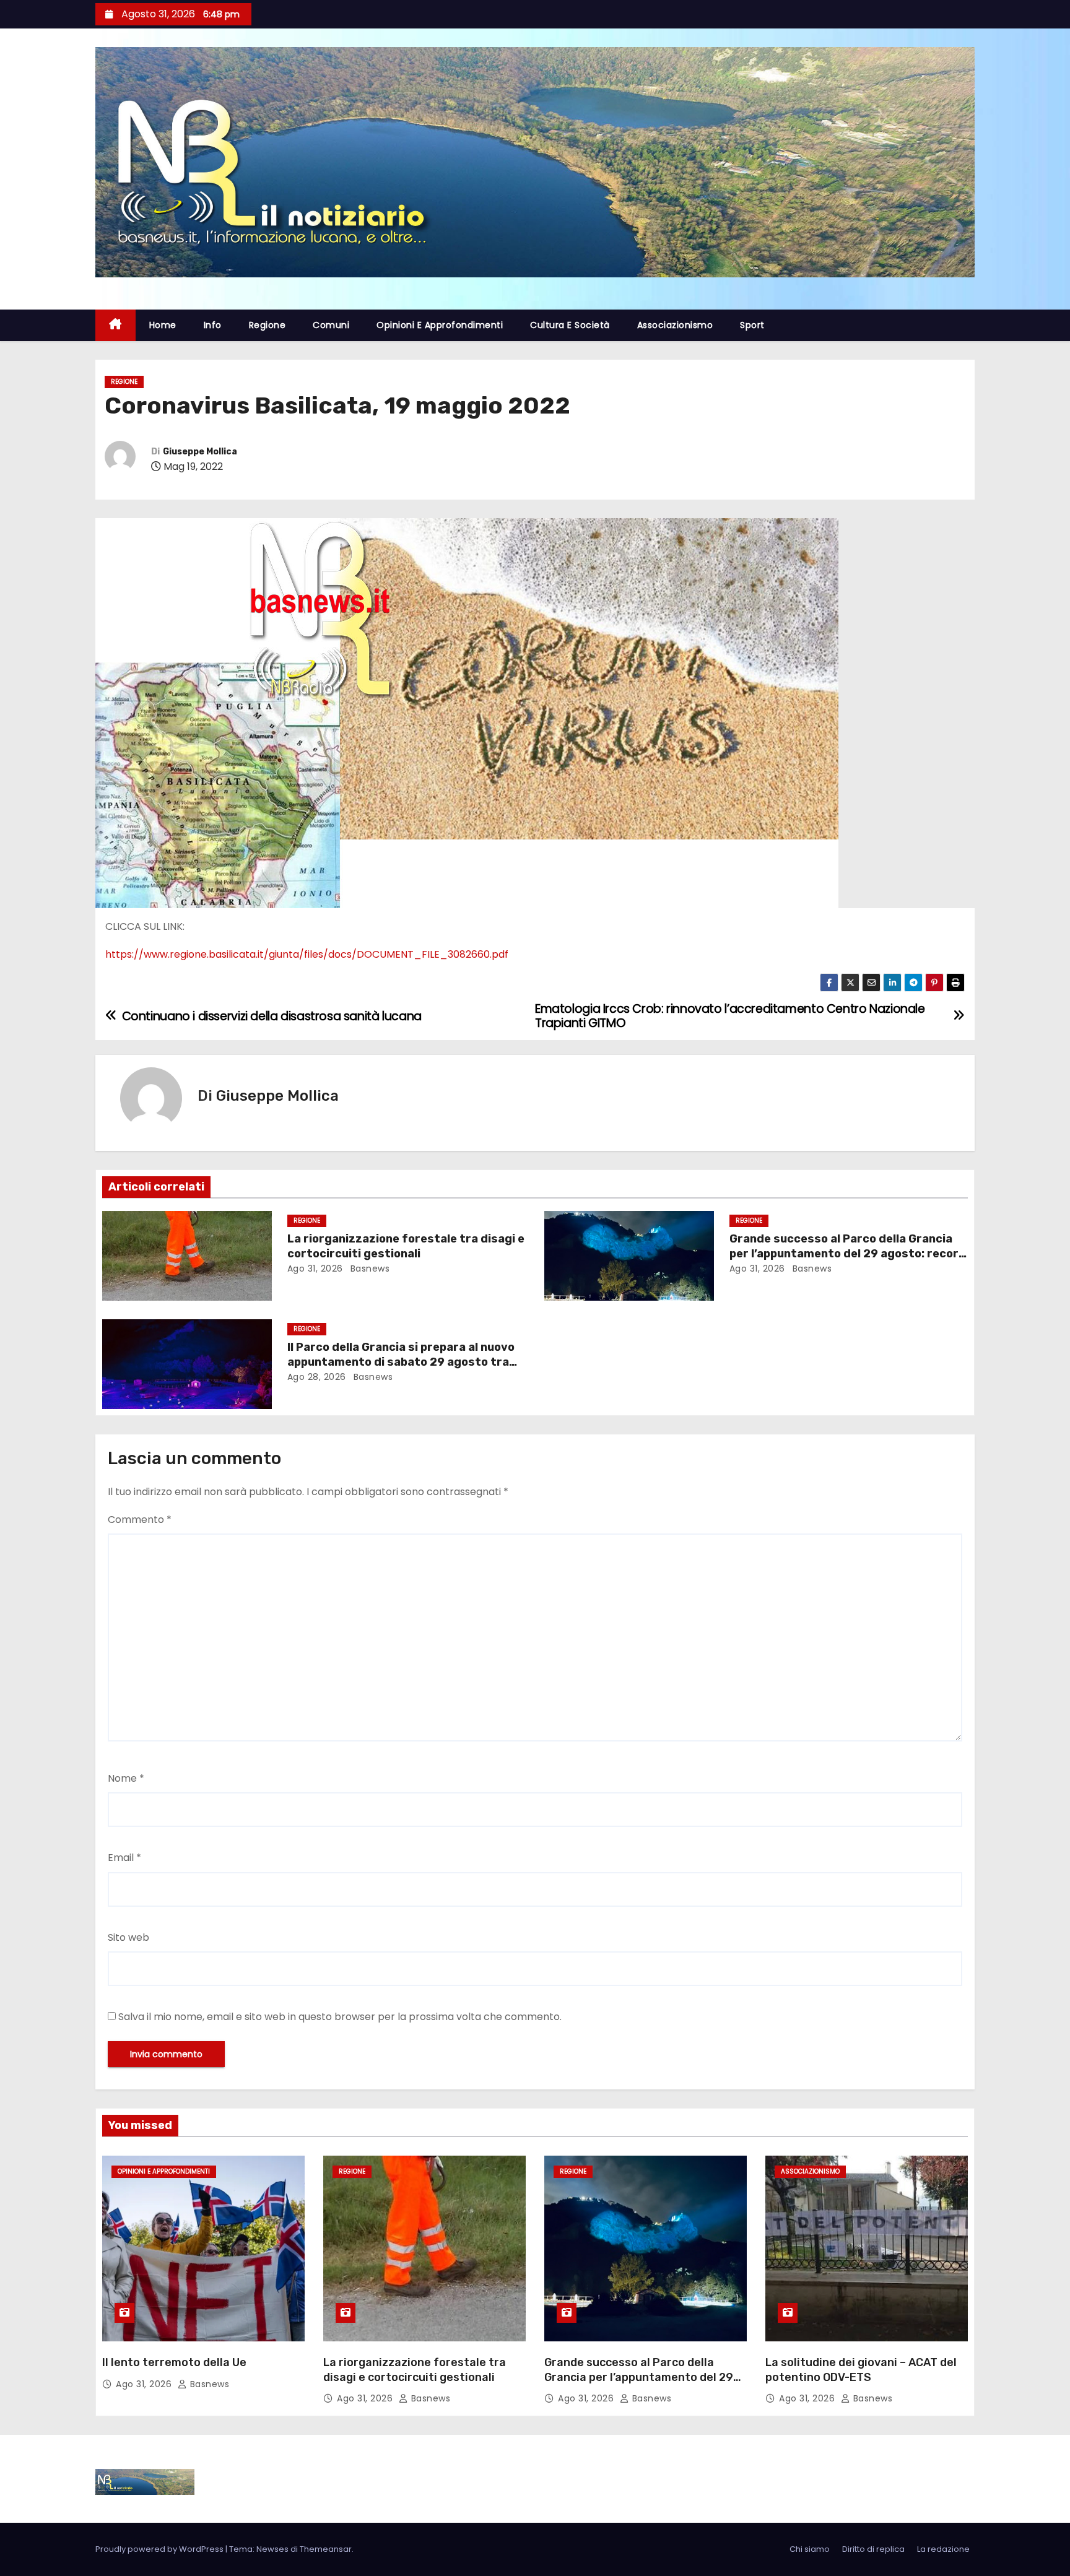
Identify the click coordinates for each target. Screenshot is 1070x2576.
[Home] (115, 325)
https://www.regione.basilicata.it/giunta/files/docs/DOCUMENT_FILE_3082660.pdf (307, 954)
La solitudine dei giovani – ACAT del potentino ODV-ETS (861, 2370)
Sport (752, 325)
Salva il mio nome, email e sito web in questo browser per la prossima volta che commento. (340, 2017)
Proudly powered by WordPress (160, 2549)
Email (124, 1858)
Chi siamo (810, 2549)
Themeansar (326, 2549)
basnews (368, 1268)
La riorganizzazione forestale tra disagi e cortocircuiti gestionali (406, 1246)
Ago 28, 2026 (317, 1377)
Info (213, 325)
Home (163, 325)
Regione (267, 325)
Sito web (128, 1937)
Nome (126, 1778)
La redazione (943, 2549)
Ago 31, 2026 (315, 1268)
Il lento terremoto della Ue (174, 2362)
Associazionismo (675, 325)
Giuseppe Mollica (200, 452)
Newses (272, 2549)
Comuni (331, 325)
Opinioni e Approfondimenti (440, 325)
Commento (140, 1520)
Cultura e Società (570, 325)
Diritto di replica (873, 2549)
